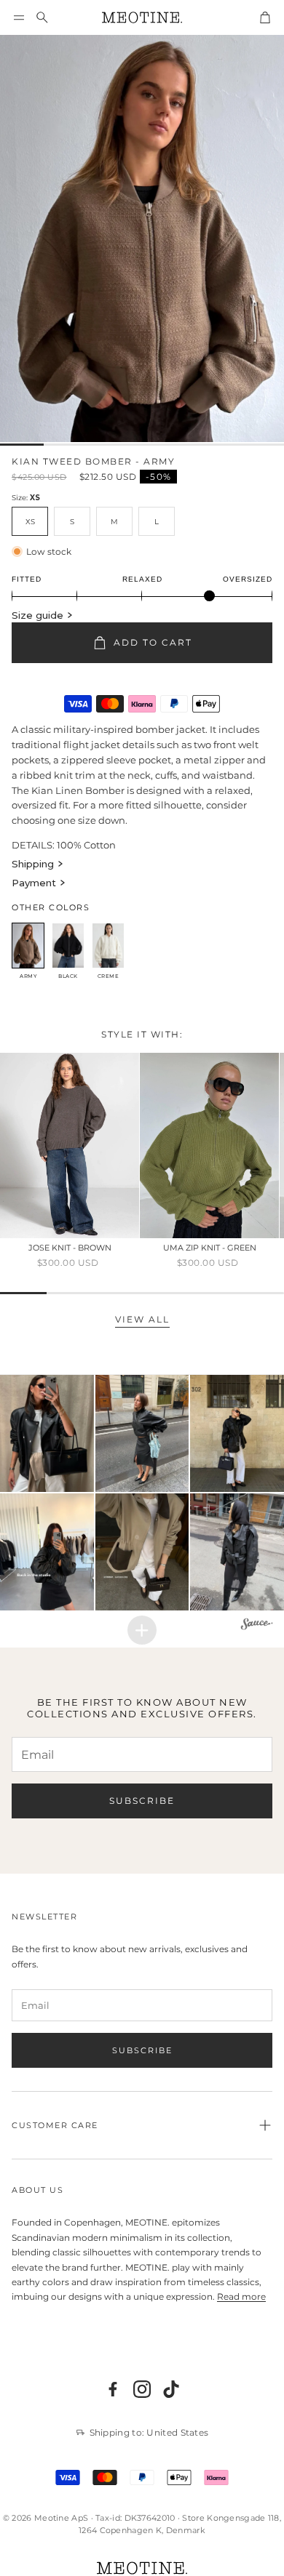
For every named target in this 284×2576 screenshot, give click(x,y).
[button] (19, 17)
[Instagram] (142, 2389)
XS (30, 522)
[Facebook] (113, 2389)
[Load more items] (142, 1630)
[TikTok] (171, 2389)
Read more (241, 2296)
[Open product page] (70, 1145)
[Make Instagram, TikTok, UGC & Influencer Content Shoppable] (257, 1626)
